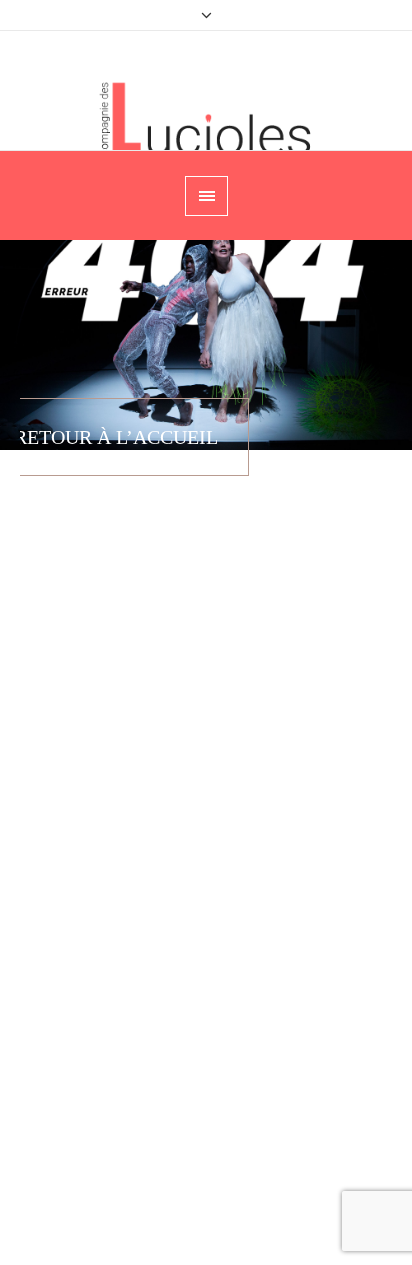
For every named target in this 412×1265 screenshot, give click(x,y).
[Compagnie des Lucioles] (206, 119)
